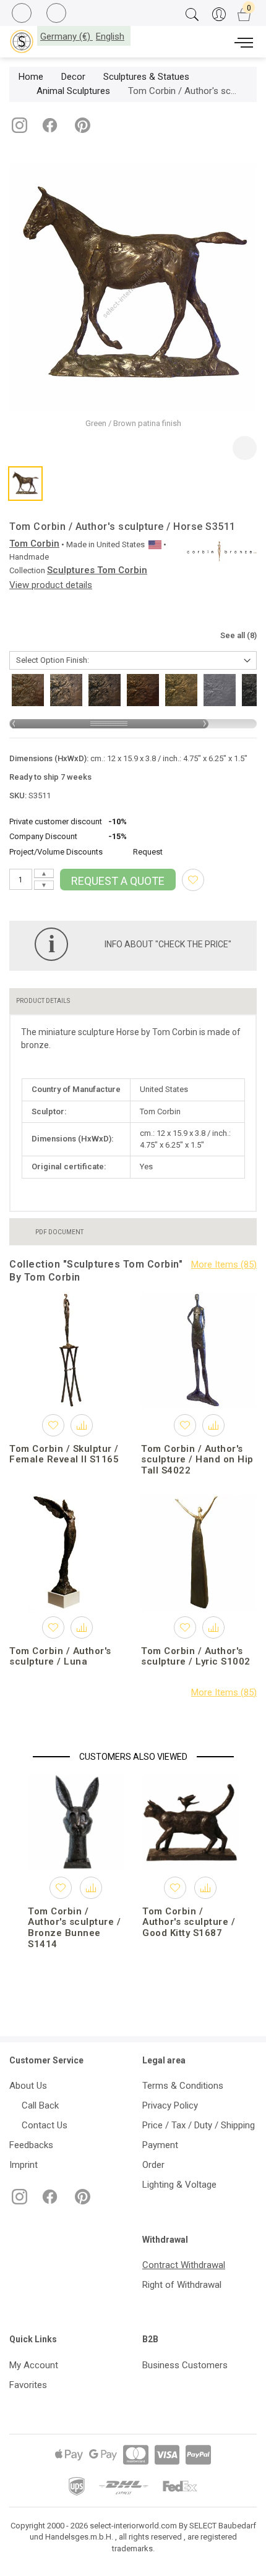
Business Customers (185, 2365)
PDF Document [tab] (59, 1232)
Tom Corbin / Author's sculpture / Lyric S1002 (196, 1657)
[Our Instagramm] (18, 130)
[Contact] (58, 14)
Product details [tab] (43, 1001)
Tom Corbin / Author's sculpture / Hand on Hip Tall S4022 (197, 1460)
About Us (28, 2086)
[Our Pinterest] (80, 130)
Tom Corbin (34, 544)
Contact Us (42, 2125)
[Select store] (22, 41)
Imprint (24, 2165)
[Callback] (23, 15)
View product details (51, 585)
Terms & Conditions (183, 2086)
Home (31, 77)
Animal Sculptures (73, 91)
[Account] (219, 15)
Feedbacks (31, 2145)
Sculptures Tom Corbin (97, 570)
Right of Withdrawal (182, 2285)
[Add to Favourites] (193, 880)
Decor (73, 77)
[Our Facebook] (49, 130)
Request (148, 852)
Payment (160, 2145)
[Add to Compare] (82, 1425)
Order (153, 2165)
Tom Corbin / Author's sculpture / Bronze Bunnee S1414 (74, 1928)
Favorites (28, 2385)
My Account (34, 2365)
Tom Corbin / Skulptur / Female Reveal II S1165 (64, 1454)
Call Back (38, 2105)
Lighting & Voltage (179, 2185)
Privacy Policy (170, 2105)
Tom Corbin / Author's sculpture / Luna (60, 1657)
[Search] (192, 15)
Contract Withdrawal (184, 2265)
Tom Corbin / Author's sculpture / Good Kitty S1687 (189, 1922)
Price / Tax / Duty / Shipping (199, 2125)
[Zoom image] (245, 448)
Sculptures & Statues (146, 77)
